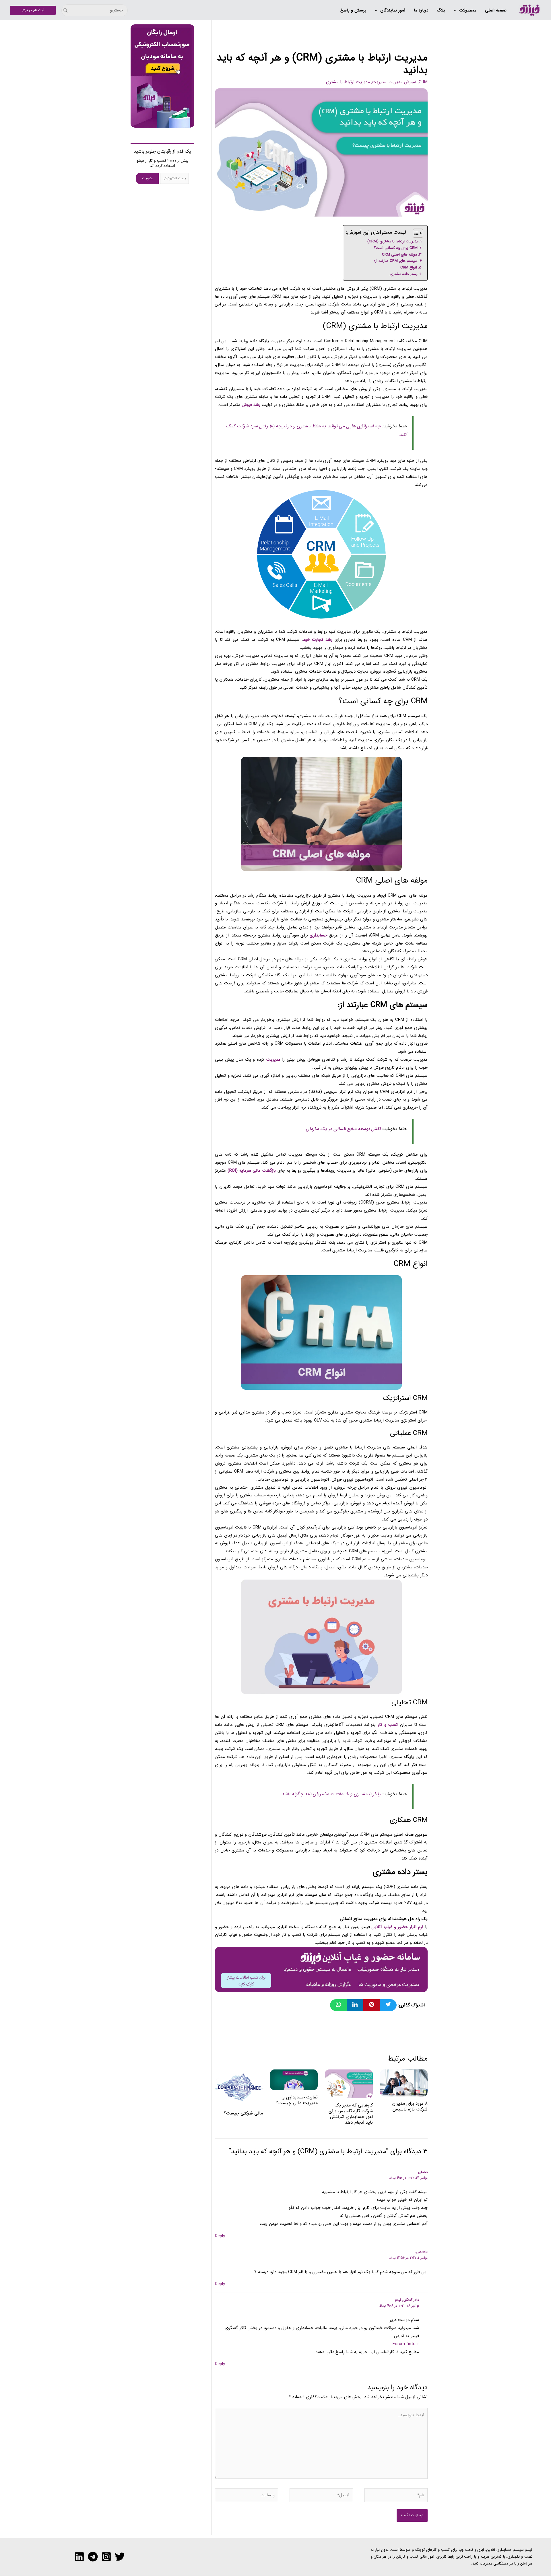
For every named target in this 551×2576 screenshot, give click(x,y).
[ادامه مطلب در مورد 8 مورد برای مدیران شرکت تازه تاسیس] (404, 2083)
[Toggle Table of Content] (415, 233)
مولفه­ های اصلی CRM (399, 255)
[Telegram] (93, 2557)
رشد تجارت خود (318, 640)
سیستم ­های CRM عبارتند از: (396, 261)
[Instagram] (106, 2557)
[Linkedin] (79, 2557)
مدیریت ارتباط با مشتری (348, 82)
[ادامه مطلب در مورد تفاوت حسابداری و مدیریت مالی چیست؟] (294, 2080)
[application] (456, 11)
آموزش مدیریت (402, 82)
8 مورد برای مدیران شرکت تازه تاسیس (410, 2106)
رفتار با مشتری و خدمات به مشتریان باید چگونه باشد (331, 1794)
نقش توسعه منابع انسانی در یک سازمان (343, 1129)
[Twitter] (120, 2557)
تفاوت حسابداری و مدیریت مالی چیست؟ (297, 2100)
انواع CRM (409, 267)
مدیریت (379, 82)
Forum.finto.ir (406, 2344)
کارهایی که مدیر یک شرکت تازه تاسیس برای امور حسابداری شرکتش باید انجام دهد (351, 2114)
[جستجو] (66, 10)
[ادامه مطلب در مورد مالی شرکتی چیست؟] (239, 2088)
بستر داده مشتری (404, 274)
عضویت (148, 178)
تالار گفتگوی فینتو (407, 2300)
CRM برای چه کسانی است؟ (396, 248)
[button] (465, 11)
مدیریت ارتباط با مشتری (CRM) (393, 241)
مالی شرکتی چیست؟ (243, 2113)
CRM (423, 82)
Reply (220, 2236)
